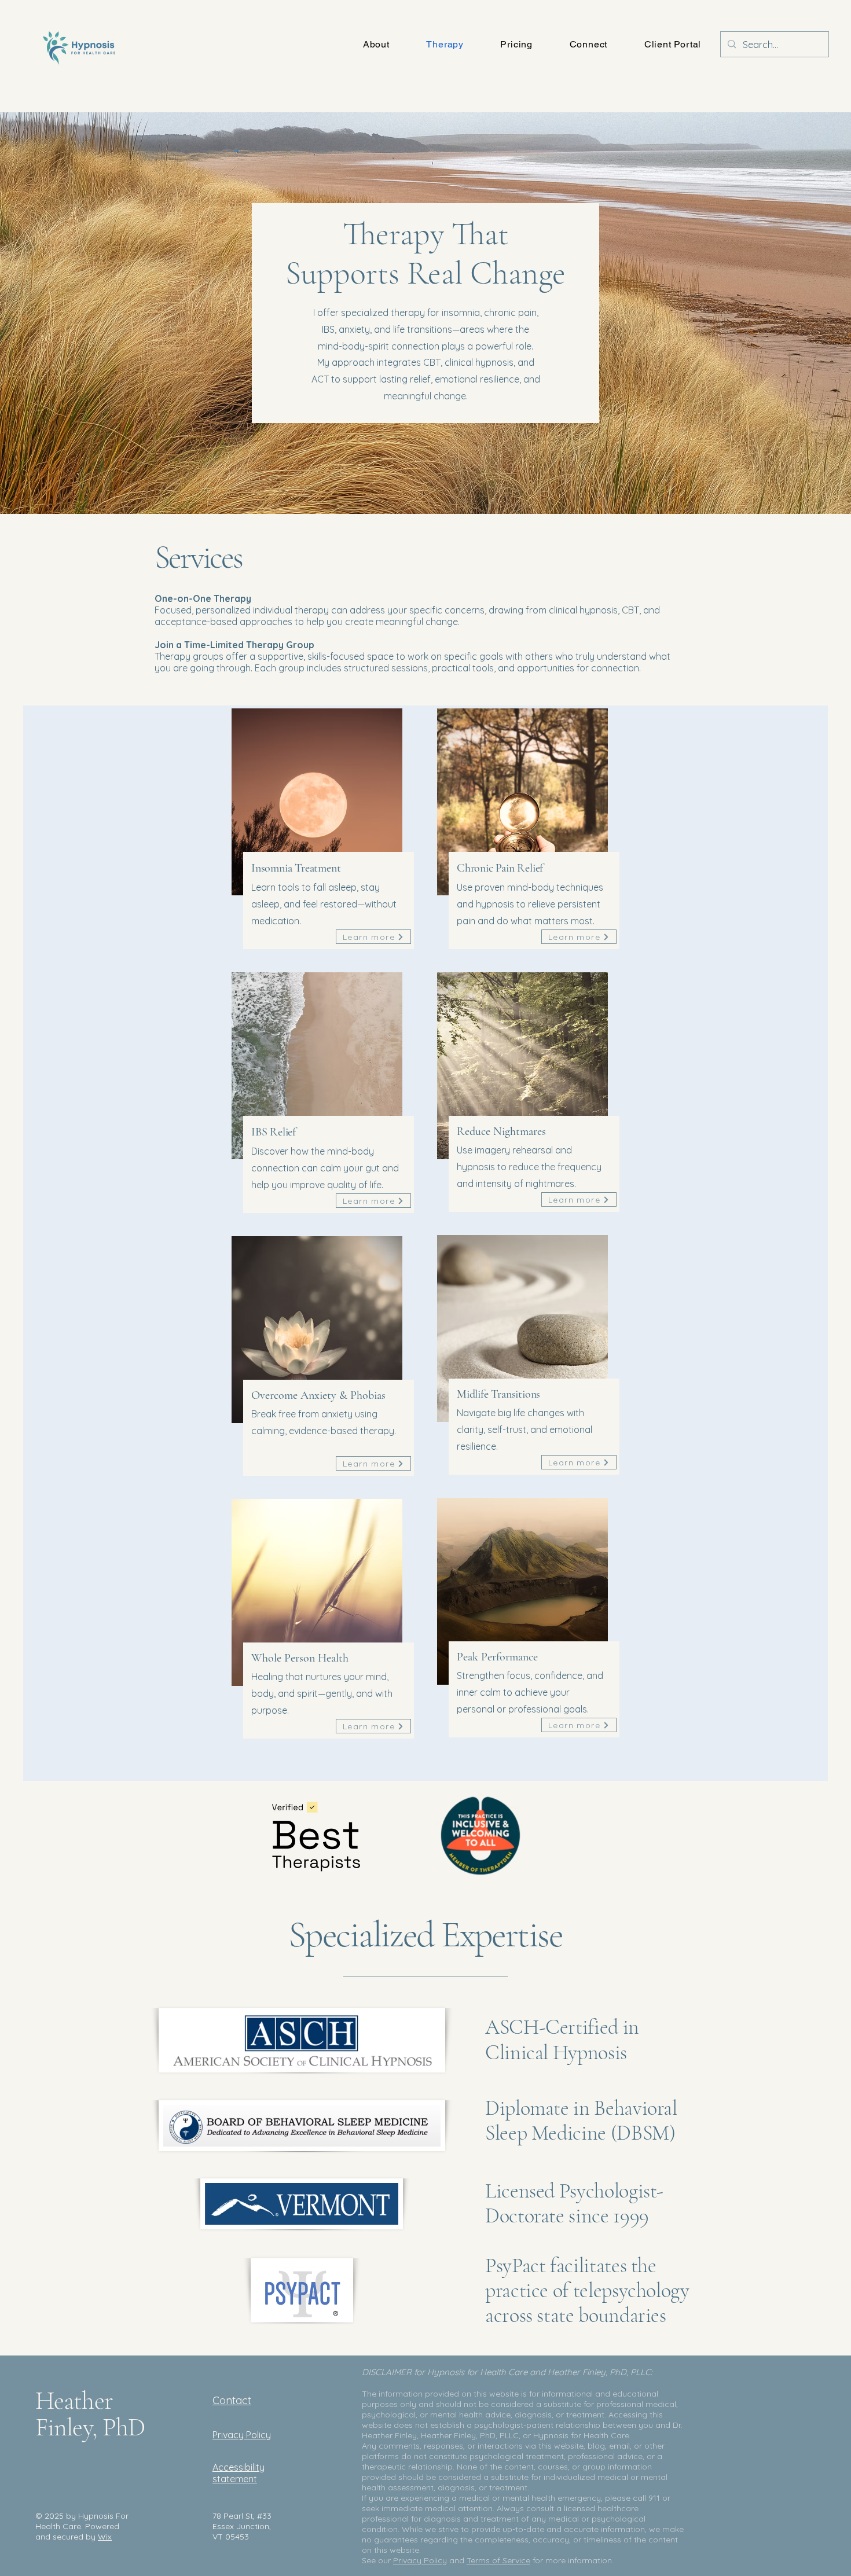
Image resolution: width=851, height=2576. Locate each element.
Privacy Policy (420, 2560)
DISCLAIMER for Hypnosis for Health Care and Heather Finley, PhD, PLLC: (508, 2372)
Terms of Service (498, 2560)
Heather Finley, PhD (90, 2414)
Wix (105, 2537)
